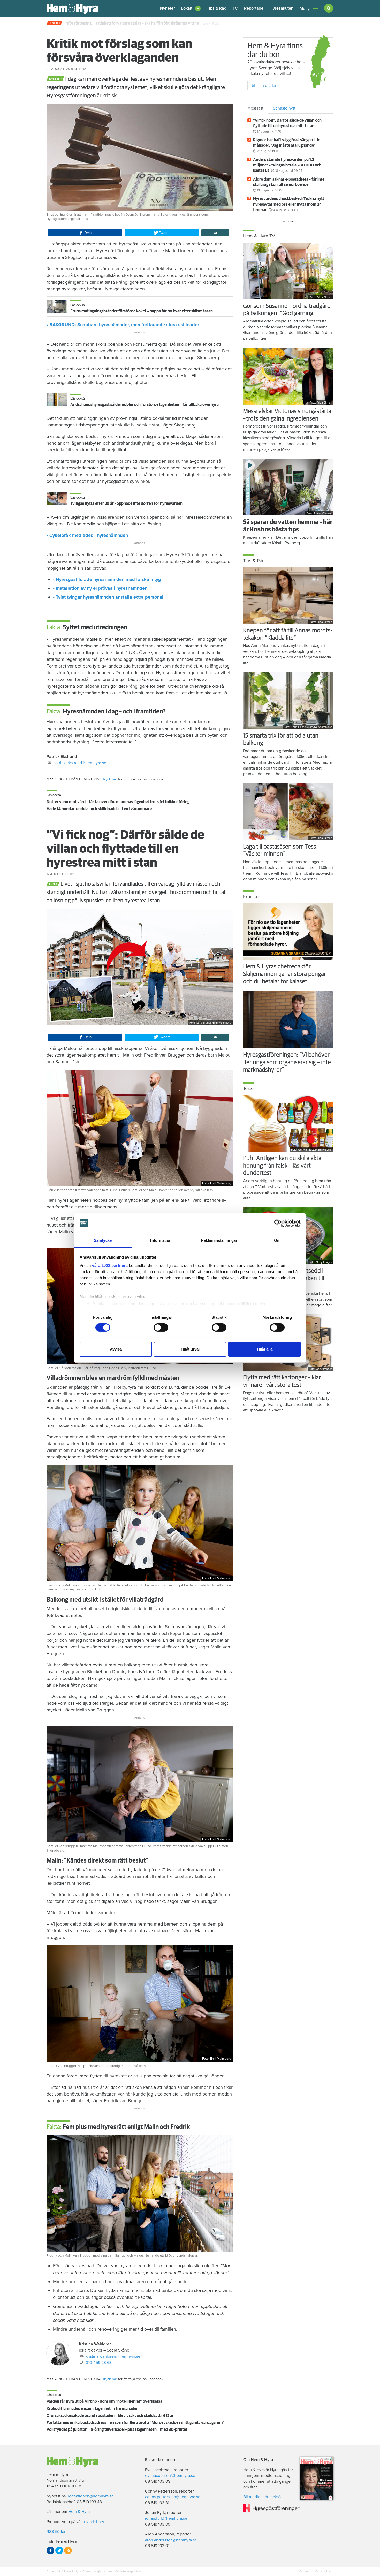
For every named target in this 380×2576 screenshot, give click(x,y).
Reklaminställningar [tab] (219, 1240)
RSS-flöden (56, 2532)
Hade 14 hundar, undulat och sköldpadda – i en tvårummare (99, 809)
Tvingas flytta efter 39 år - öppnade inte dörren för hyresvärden (126, 503)
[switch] (161, 1328)
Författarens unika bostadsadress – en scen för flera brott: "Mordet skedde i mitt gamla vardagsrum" (136, 2423)
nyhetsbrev (94, 2522)
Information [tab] (161, 1240)
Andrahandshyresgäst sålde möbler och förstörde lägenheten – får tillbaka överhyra (145, 405)
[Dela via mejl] (215, 233)
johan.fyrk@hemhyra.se (166, 2518)
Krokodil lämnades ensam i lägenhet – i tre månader (92, 2409)
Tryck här (110, 779)
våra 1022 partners (110, 1265)
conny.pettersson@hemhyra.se (173, 2497)
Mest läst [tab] (255, 108)
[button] (191, 8)
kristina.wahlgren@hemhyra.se (113, 2356)
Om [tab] (277, 1240)
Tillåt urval (190, 1349)
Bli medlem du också (262, 2497)
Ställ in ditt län (265, 86)
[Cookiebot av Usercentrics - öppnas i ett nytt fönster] (278, 1223)
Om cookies (323, 2571)
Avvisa (116, 1349)
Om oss (305, 2571)
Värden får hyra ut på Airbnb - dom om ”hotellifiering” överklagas (104, 2401)
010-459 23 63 (99, 2363)
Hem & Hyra (79, 2512)
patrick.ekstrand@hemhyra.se (80, 763)
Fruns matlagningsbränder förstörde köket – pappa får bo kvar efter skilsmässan (142, 311)
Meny (305, 9)
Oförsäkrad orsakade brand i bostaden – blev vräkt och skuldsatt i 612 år (110, 2416)
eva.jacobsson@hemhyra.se (170, 2476)
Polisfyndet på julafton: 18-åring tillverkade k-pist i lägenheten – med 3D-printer (117, 2430)
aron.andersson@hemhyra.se (171, 2540)
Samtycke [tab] (103, 1240)
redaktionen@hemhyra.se (91, 2496)
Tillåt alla (264, 1349)
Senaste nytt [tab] (284, 108)
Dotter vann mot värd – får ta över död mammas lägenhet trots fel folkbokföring (118, 802)
